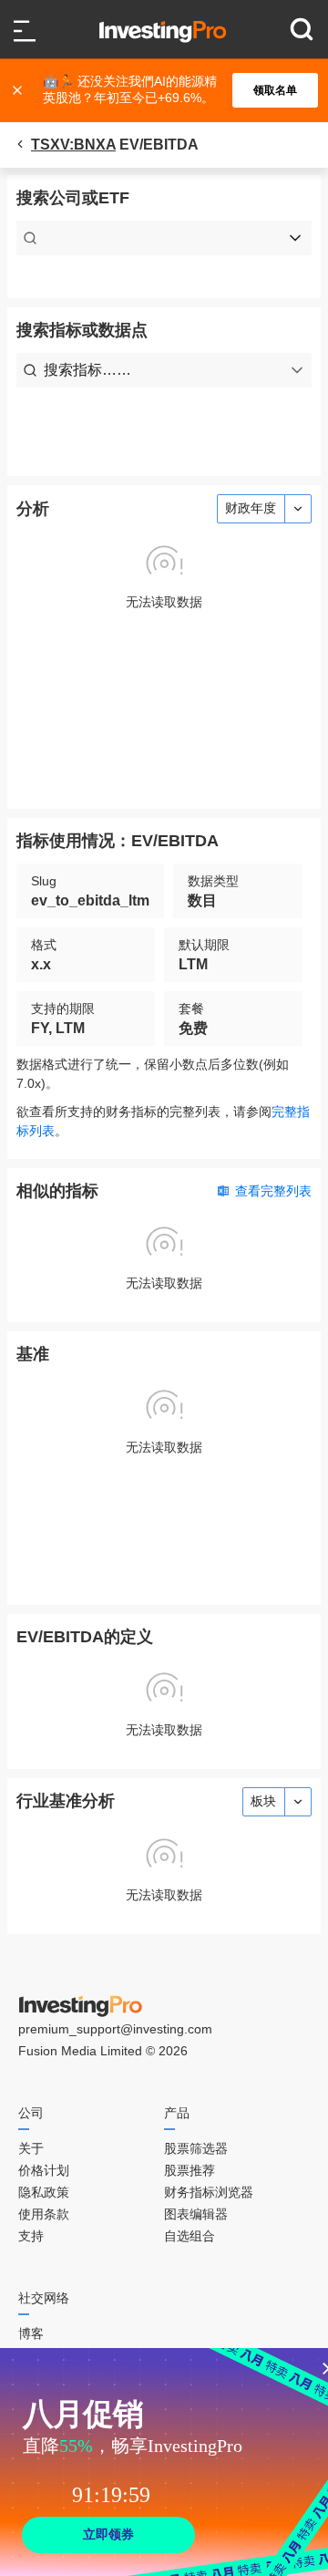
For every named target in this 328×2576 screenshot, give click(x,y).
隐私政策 (44, 2192)
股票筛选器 (196, 2148)
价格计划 (44, 2170)
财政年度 (251, 508)
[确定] (19, 90)
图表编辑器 (196, 2214)
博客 (31, 2333)
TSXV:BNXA (73, 145)
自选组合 (190, 2236)
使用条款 (44, 2214)
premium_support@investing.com (115, 2029)
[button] (173, 90)
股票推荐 (190, 2170)
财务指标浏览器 (209, 2192)
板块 (263, 1801)
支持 (31, 2236)
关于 (31, 2148)
